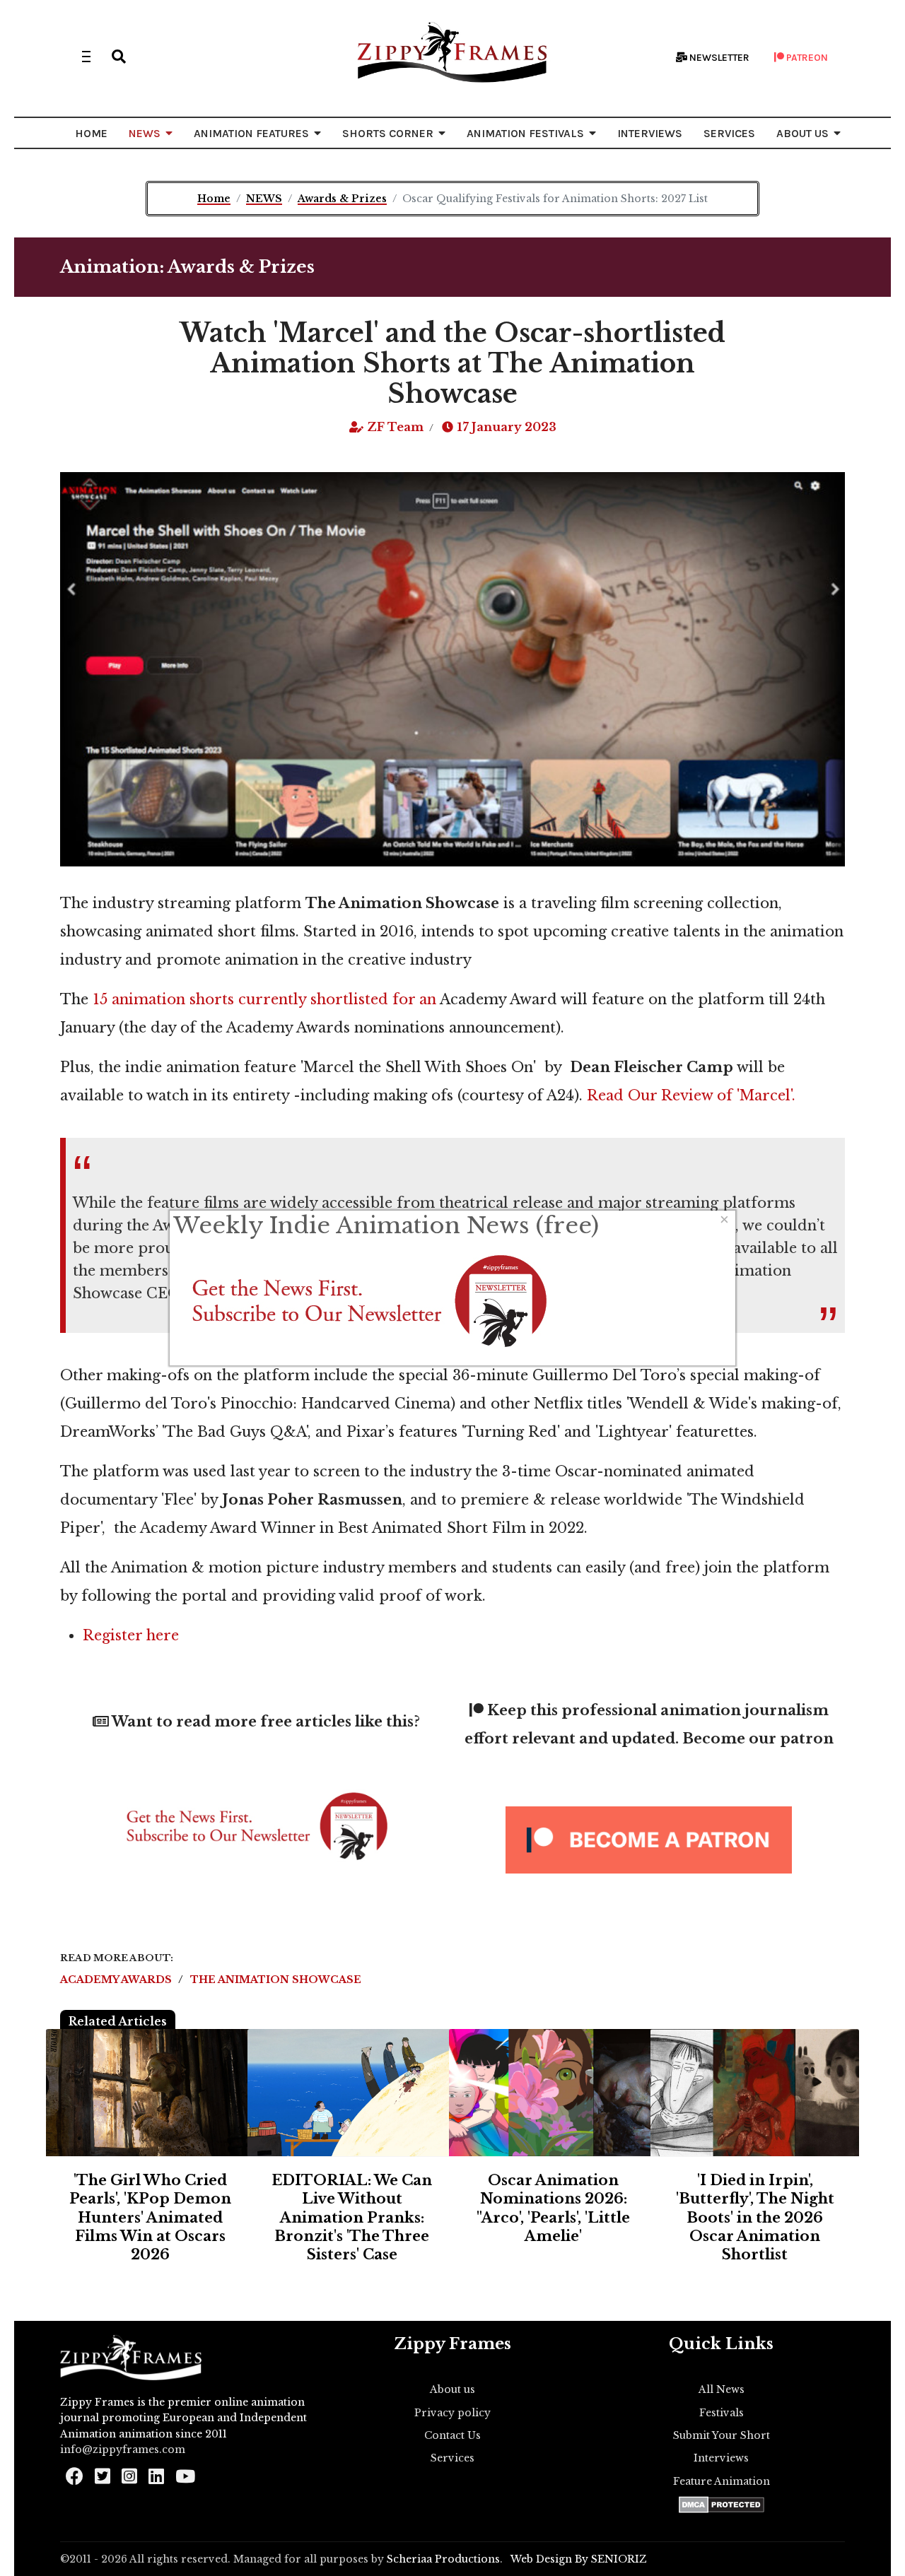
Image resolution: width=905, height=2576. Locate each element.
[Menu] (86, 57)
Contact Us (452, 2435)
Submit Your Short (722, 2435)
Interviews (721, 2458)
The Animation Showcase (276, 1980)
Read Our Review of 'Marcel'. (689, 1095)
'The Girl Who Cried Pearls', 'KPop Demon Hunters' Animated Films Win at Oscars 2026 (150, 2218)
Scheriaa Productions (443, 2559)
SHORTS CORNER (388, 133)
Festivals (722, 2413)
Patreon (806, 58)
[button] (119, 57)
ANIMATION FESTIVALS (525, 133)
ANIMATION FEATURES (251, 133)
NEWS (145, 133)
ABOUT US (802, 133)
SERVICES (729, 133)
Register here (131, 1635)
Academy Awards (117, 1980)
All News (722, 2389)
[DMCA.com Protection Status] (722, 2505)
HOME (91, 133)
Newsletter (718, 58)
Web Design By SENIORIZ (579, 2559)
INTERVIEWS (650, 133)
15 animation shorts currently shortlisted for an (264, 999)
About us (452, 2389)
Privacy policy (452, 2413)
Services (452, 2458)
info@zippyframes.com (123, 2449)
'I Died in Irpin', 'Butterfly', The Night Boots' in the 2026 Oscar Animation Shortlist (755, 2218)
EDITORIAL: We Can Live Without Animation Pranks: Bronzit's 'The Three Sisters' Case (352, 2218)
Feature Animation (722, 2481)
